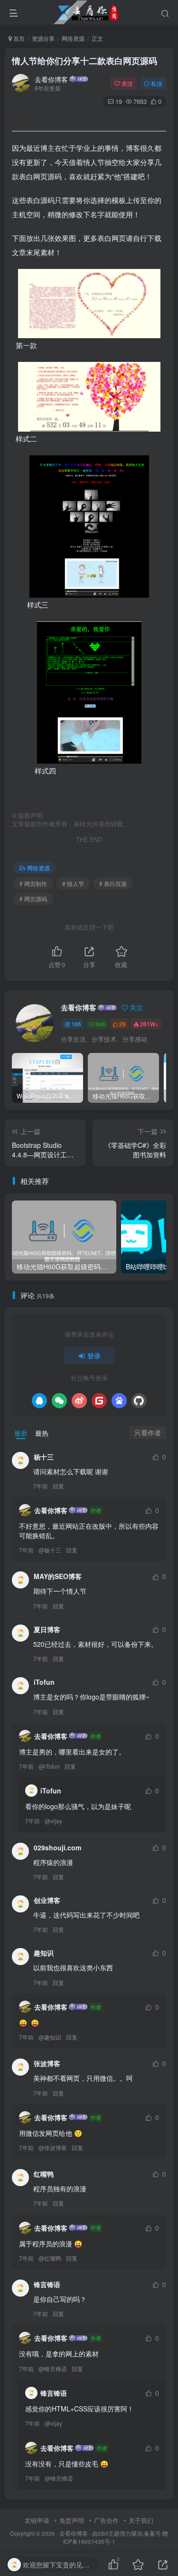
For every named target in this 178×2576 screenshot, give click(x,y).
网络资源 (73, 38)
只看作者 (148, 1432)
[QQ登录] (39, 1401)
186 (76, 1024)
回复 (58, 1486)
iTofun (52, 1766)
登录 (94, 1356)
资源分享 (43, 38)
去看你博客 (51, 79)
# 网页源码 (33, 899)
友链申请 (37, 2520)
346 (100, 1024)
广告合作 (106, 2520)
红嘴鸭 (53, 2258)
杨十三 (53, 1550)
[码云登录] (99, 1401)
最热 (42, 1433)
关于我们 (141, 2520)
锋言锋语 (56, 2368)
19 (119, 101)
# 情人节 (73, 883)
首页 (18, 38)
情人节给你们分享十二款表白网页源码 (84, 61)
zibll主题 (109, 2533)
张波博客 (56, 2147)
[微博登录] (79, 1401)
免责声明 (72, 2520)
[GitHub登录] (139, 1401)
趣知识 (53, 2037)
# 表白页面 (113, 883)
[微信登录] (59, 1401)
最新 (21, 1433)
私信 (157, 83)
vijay (56, 1821)
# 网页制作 (33, 883)
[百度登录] (119, 1401)
